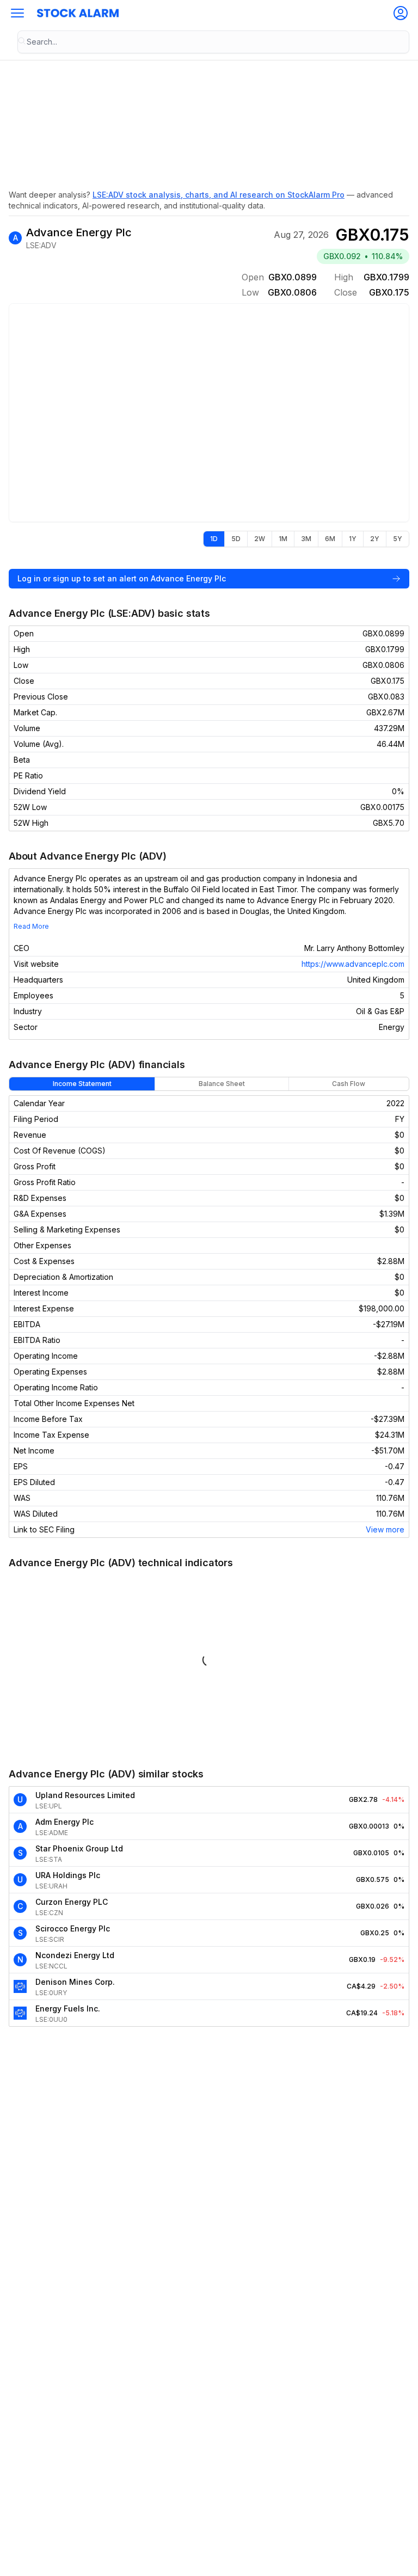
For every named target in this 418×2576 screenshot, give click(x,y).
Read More (31, 926)
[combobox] (213, 42)
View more (385, 1529)
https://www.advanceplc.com (353, 964)
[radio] (214, 539)
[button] (17, 13)
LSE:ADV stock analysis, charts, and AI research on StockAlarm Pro (219, 195)
